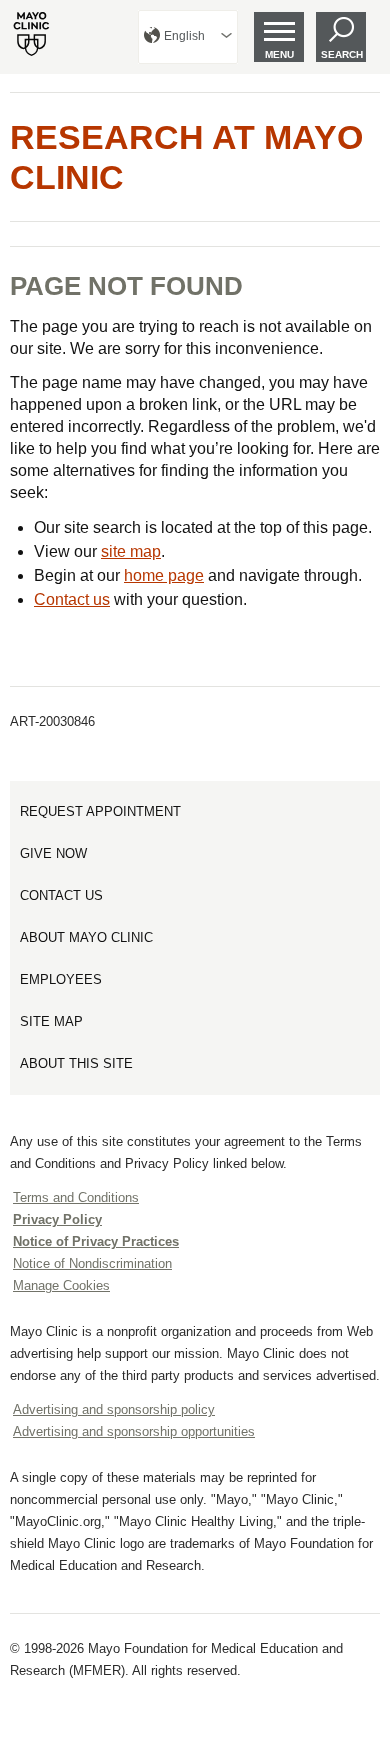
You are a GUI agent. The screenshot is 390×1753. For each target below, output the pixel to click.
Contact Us (61, 895)
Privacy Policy (57, 1219)
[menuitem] (188, 37)
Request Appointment (100, 811)
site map (131, 551)
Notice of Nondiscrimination (92, 1263)
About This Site (76, 1063)
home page (164, 575)
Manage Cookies (61, 1285)
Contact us (72, 599)
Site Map (51, 1021)
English (184, 36)
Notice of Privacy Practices (96, 1241)
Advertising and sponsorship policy (114, 1409)
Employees (61, 979)
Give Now (53, 853)
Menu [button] (279, 54)
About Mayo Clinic (86, 937)
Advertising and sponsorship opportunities (134, 1431)
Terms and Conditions (76, 1197)
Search (342, 54)
